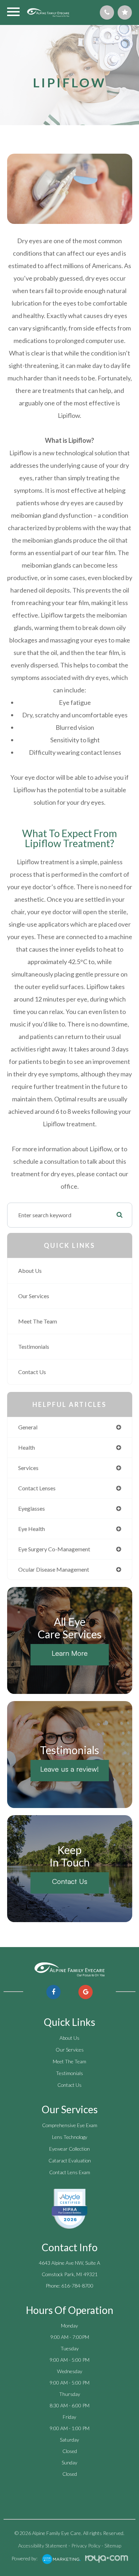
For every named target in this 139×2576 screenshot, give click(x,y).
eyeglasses (32, 1508)
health (27, 1447)
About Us (30, 1271)
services (28, 1468)
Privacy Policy (86, 2546)
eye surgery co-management (54, 1549)
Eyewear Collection (69, 2149)
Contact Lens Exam (70, 2172)
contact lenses (37, 1488)
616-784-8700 (77, 2286)
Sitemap (113, 2546)
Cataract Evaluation (70, 2160)
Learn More (70, 1653)
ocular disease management (54, 1569)
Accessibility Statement (43, 2546)
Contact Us (32, 1372)
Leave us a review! (69, 1769)
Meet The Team (38, 1321)
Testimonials (34, 1346)
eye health (32, 1529)
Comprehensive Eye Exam (70, 2125)
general (28, 1427)
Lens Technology (70, 2137)
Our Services (34, 1296)
